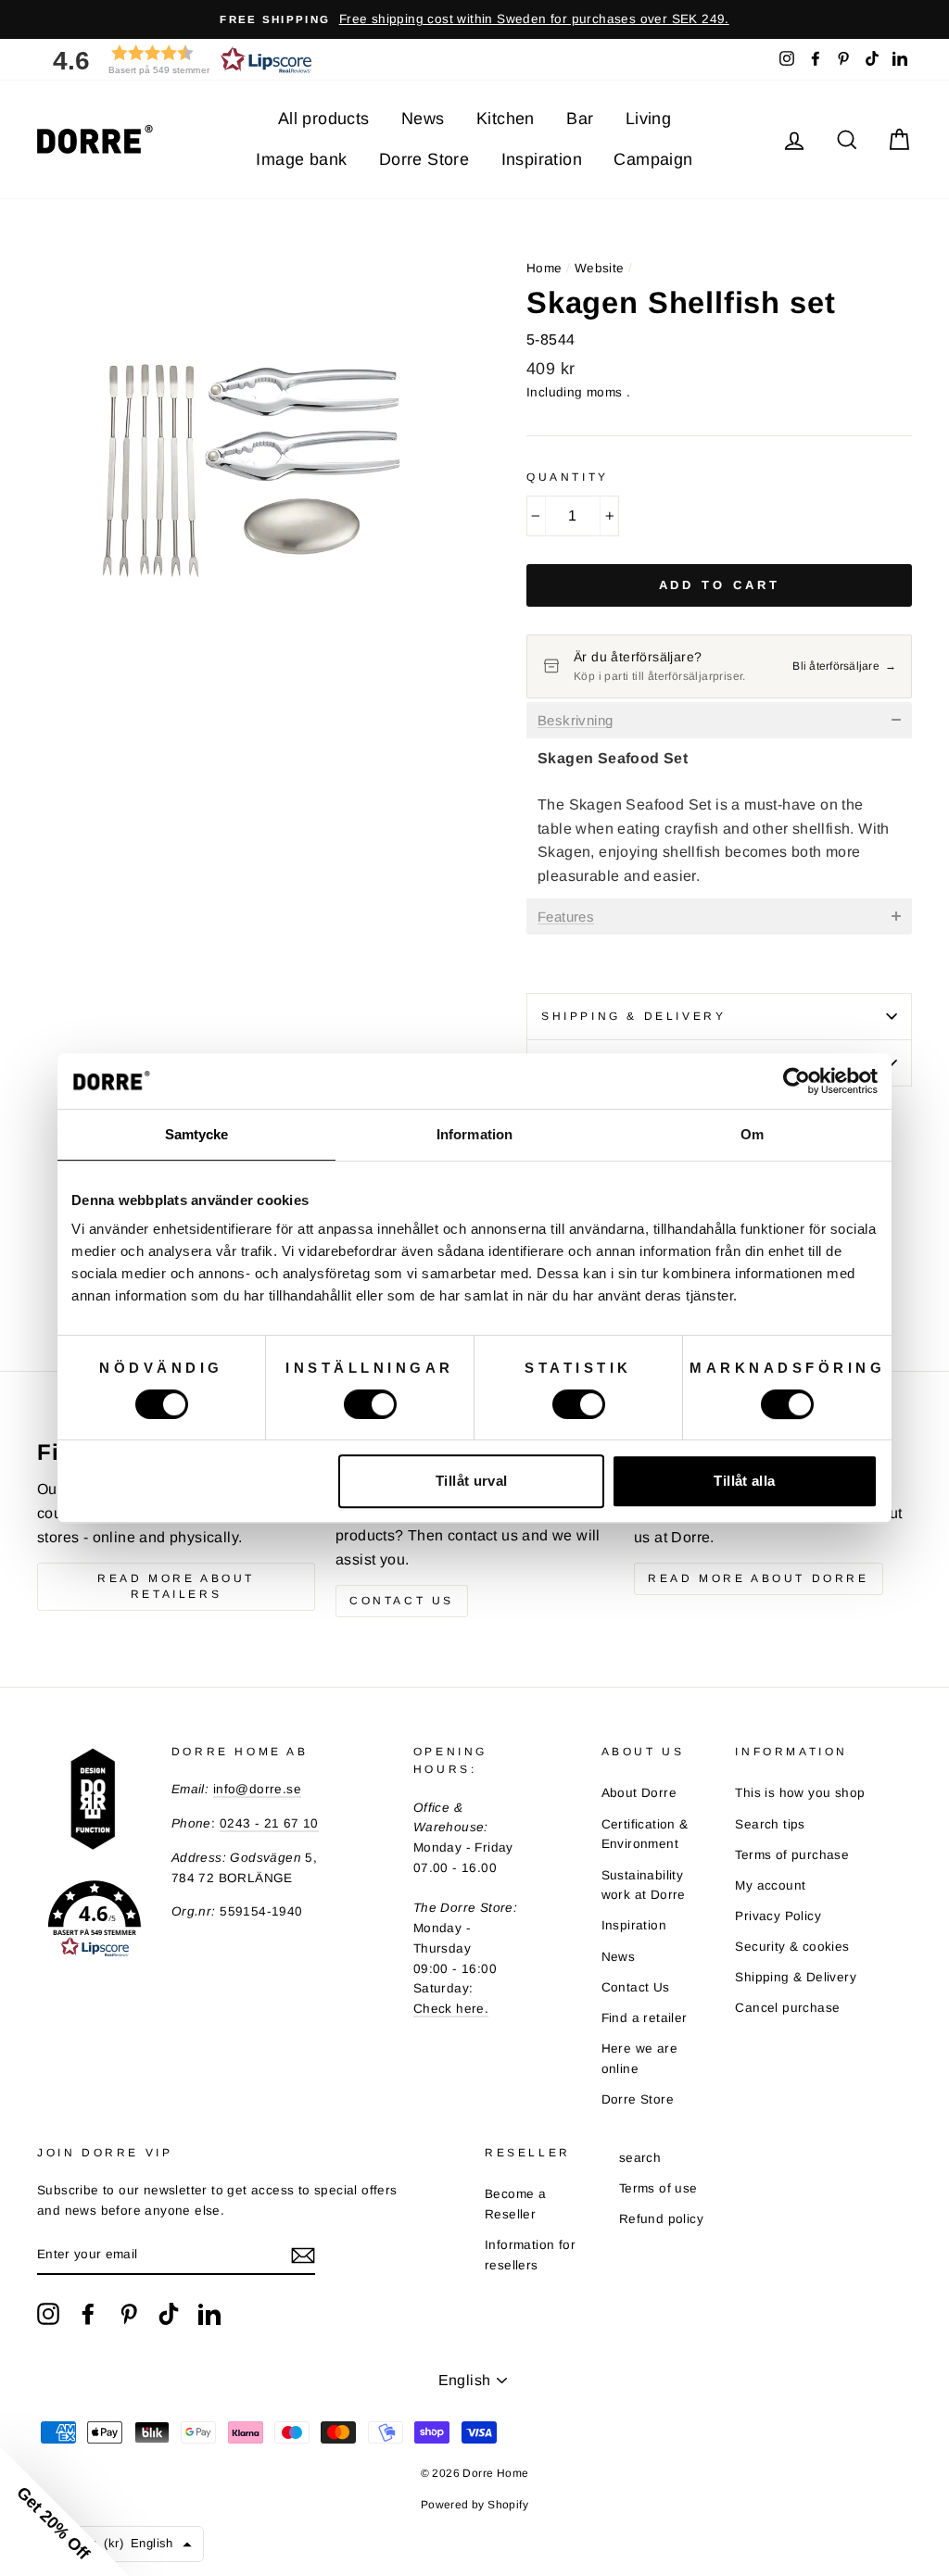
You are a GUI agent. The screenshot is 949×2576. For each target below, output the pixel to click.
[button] (176, 60)
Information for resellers (530, 2255)
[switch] (370, 1404)
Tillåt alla (744, 1481)
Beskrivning (575, 721)
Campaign (653, 159)
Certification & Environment (645, 1835)
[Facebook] (88, 2314)
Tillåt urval (472, 1481)
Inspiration (542, 159)
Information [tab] (474, 1134)
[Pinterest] (129, 2314)
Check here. (451, 2009)
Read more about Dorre (759, 1578)
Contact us (402, 1601)
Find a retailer (645, 2018)
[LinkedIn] (209, 2314)
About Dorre (639, 1793)
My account (770, 1885)
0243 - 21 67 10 (269, 1823)
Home (544, 268)
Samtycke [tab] (197, 1134)
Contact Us (636, 1987)
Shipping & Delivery (633, 1016)
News (423, 119)
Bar (580, 119)
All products (324, 119)
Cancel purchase (787, 2008)
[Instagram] (48, 2314)
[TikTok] (169, 2314)
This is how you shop (800, 1793)
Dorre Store (424, 159)
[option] (474, 19)
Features (566, 917)
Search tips (770, 1824)
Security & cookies (792, 1947)
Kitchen (506, 119)
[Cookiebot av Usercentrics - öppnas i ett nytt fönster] (797, 1081)
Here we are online (639, 2059)
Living (648, 119)
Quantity (568, 477)
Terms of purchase (792, 1855)
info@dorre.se (257, 1789)
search (640, 2158)
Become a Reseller (515, 2204)
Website (600, 268)
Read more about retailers (176, 1586)
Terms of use (658, 2188)
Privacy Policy (778, 1916)
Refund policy (661, 2219)
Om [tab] (752, 1134)
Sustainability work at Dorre (644, 1885)
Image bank (301, 159)
